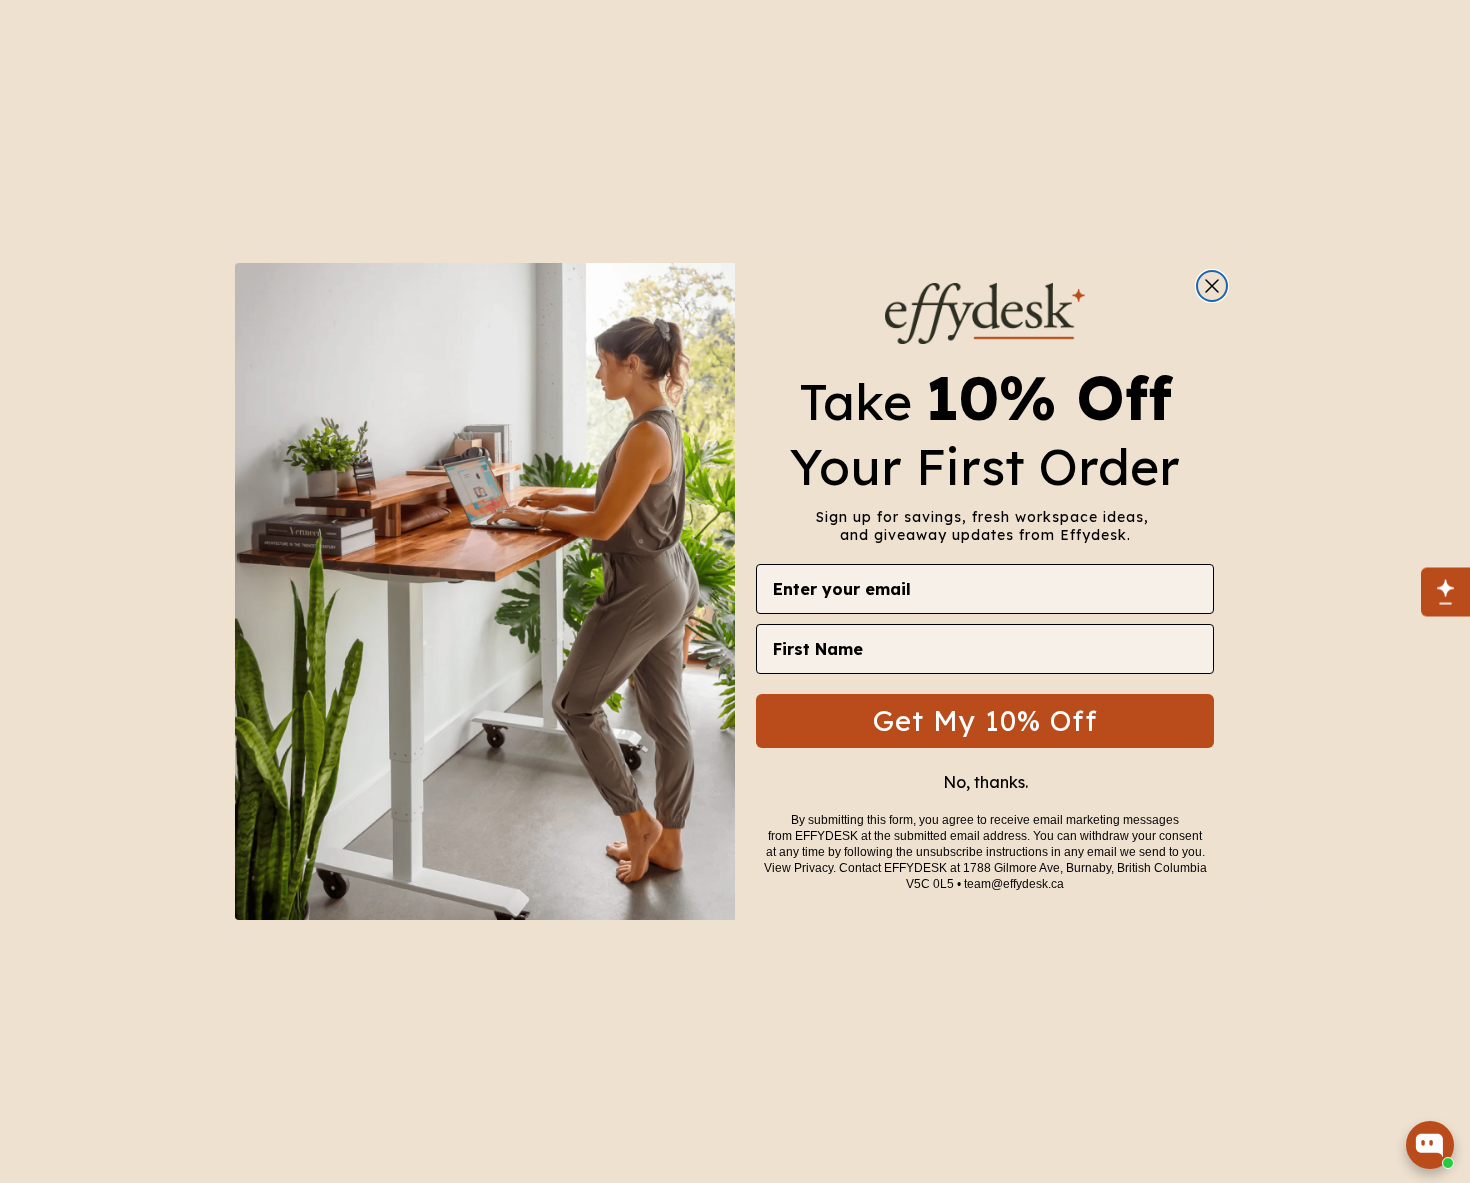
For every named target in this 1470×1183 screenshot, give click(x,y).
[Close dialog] (1212, 286)
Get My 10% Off (985, 719)
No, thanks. (985, 781)
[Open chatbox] (1430, 1145)
